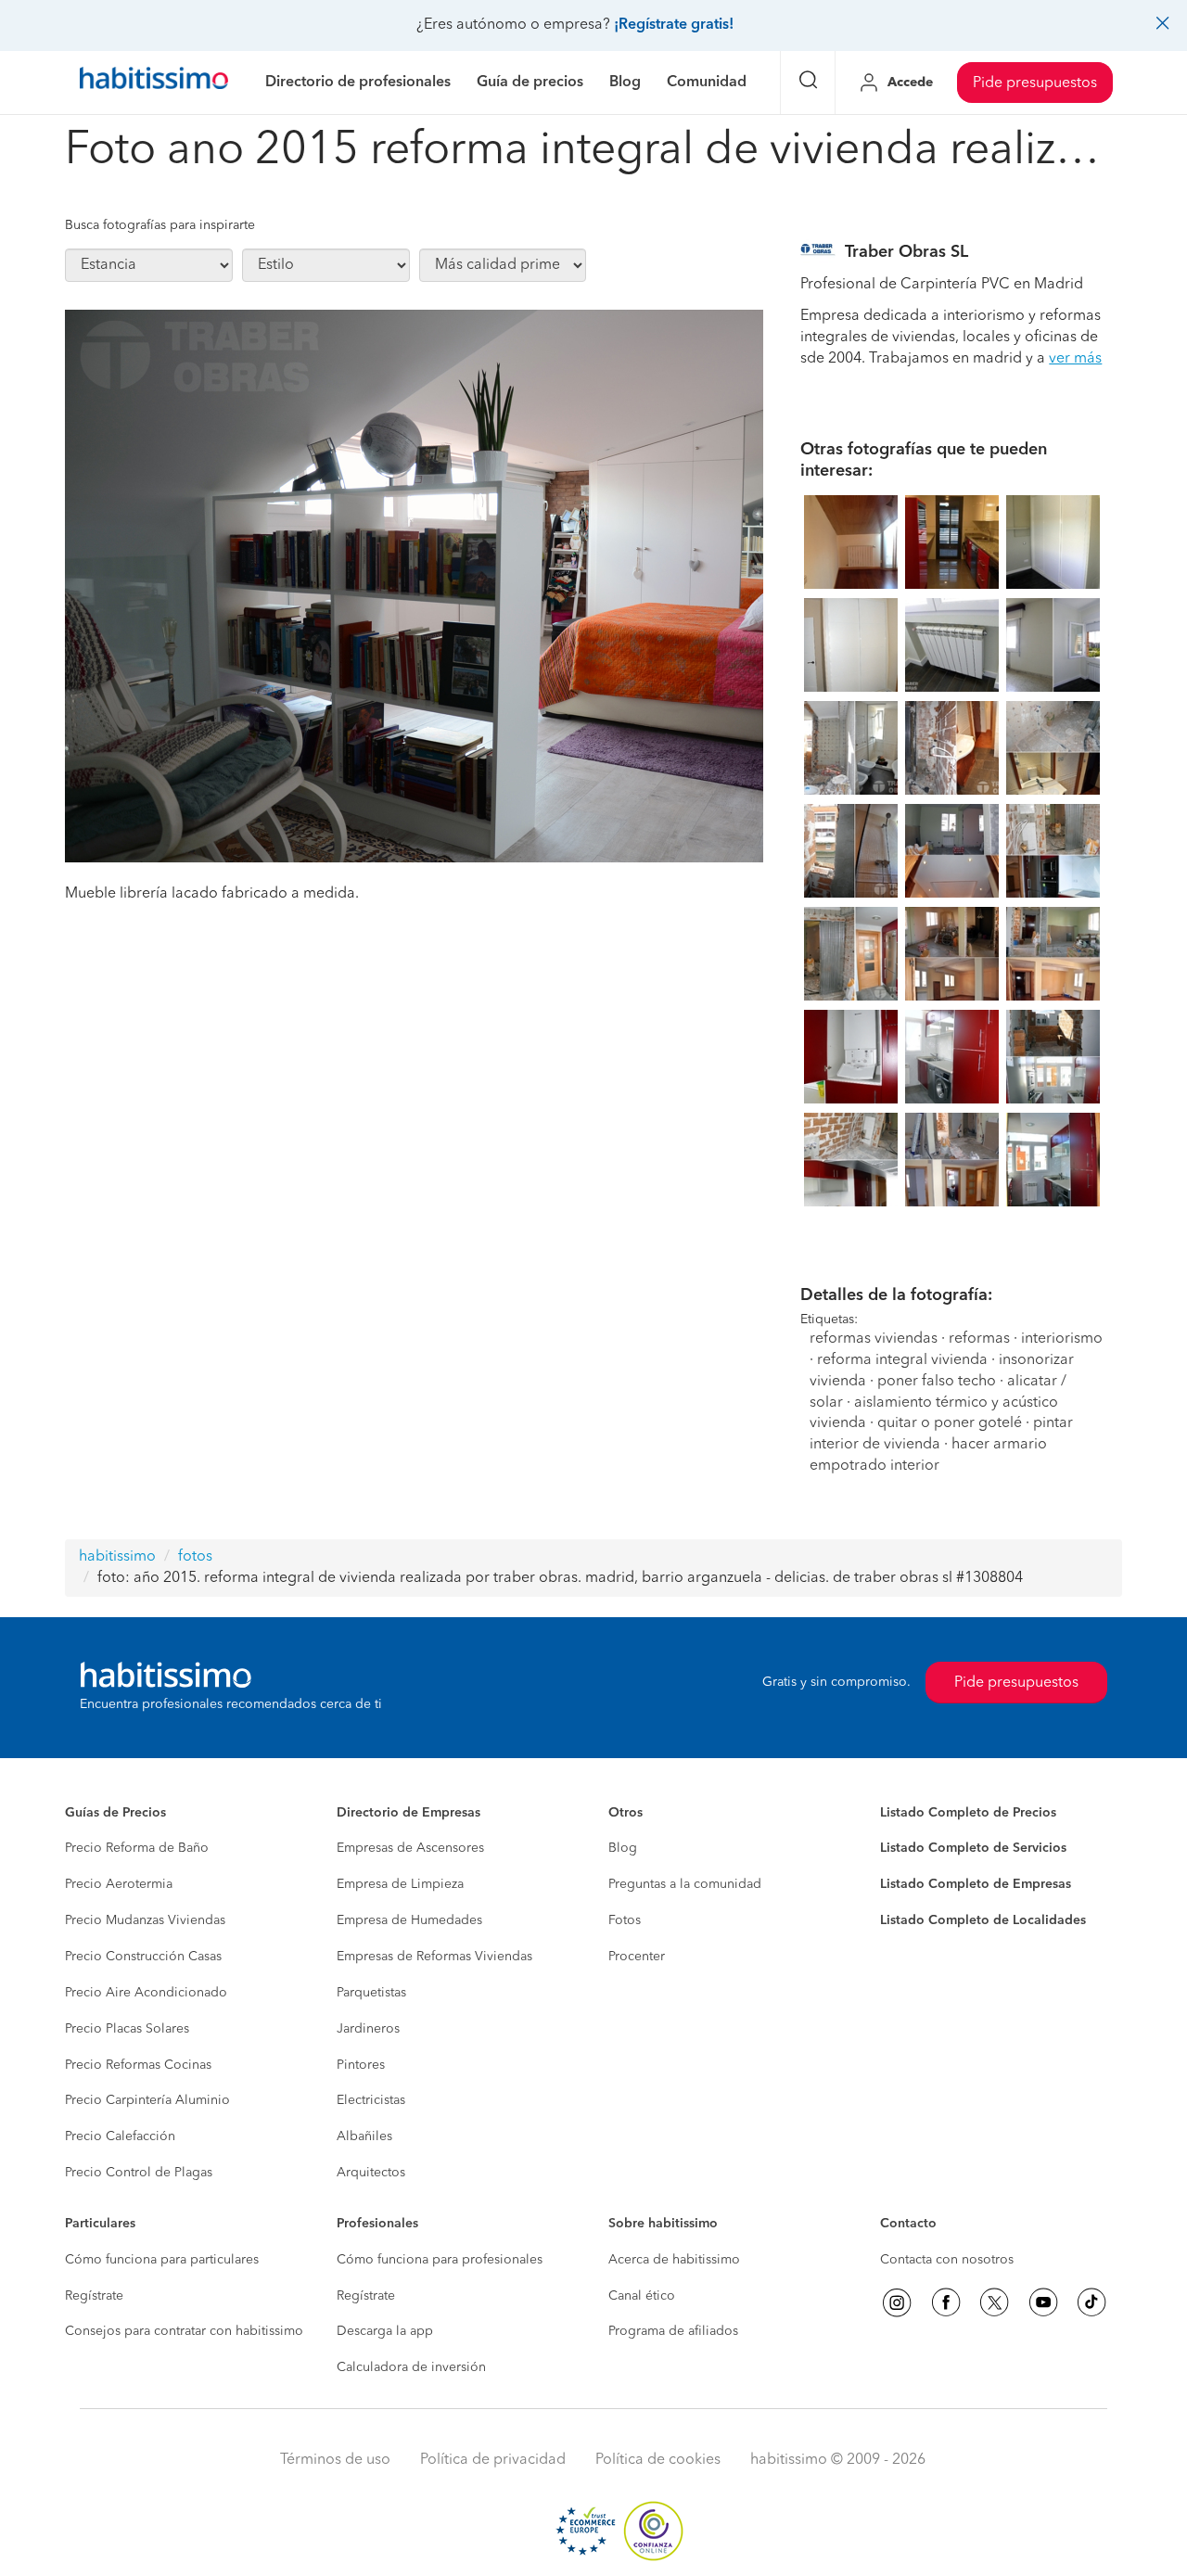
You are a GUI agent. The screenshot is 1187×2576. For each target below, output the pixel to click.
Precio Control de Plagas (139, 2173)
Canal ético (642, 2296)
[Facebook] (946, 2302)
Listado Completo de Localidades (983, 1920)
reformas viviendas (874, 1339)
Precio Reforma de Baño (137, 1848)
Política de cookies (658, 2460)
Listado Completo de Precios (968, 1813)
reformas (979, 1339)
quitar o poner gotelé (950, 1423)
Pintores (361, 2065)
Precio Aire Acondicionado (146, 1993)
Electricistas (371, 2100)
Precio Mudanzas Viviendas (145, 1920)
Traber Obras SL (906, 252)
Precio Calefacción (120, 2136)
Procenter (637, 1957)
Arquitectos (371, 2173)
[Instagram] (897, 2302)
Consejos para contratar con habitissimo (184, 2331)
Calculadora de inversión (411, 2367)
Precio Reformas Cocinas (138, 2065)
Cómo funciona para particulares (162, 2260)
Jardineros (368, 2029)
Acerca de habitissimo (674, 2260)
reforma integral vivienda (902, 1360)
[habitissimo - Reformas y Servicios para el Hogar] (154, 83)
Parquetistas (371, 1993)
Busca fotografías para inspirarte (160, 225)
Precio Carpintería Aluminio (147, 2100)
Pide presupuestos (1035, 83)
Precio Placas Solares (127, 2029)
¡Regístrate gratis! (674, 25)
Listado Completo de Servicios (973, 1848)
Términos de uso (335, 2460)
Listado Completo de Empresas (976, 1884)
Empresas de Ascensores (410, 1848)
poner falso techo (937, 1382)
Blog (623, 1848)
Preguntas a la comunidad (685, 1884)
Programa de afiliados (673, 2331)
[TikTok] (1091, 2302)
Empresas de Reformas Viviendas (434, 1957)
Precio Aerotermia (119, 1884)
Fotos (625, 1920)
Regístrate (94, 2296)
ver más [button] (1075, 359)
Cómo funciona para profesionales (440, 2260)
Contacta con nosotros (947, 2260)
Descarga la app (385, 2331)
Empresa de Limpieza (400, 1884)
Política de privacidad (493, 2460)
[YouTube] (1043, 2302)
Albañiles (364, 2136)
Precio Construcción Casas (143, 1957)
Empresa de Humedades (409, 1920)
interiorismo (1062, 1339)
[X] (994, 2302)
